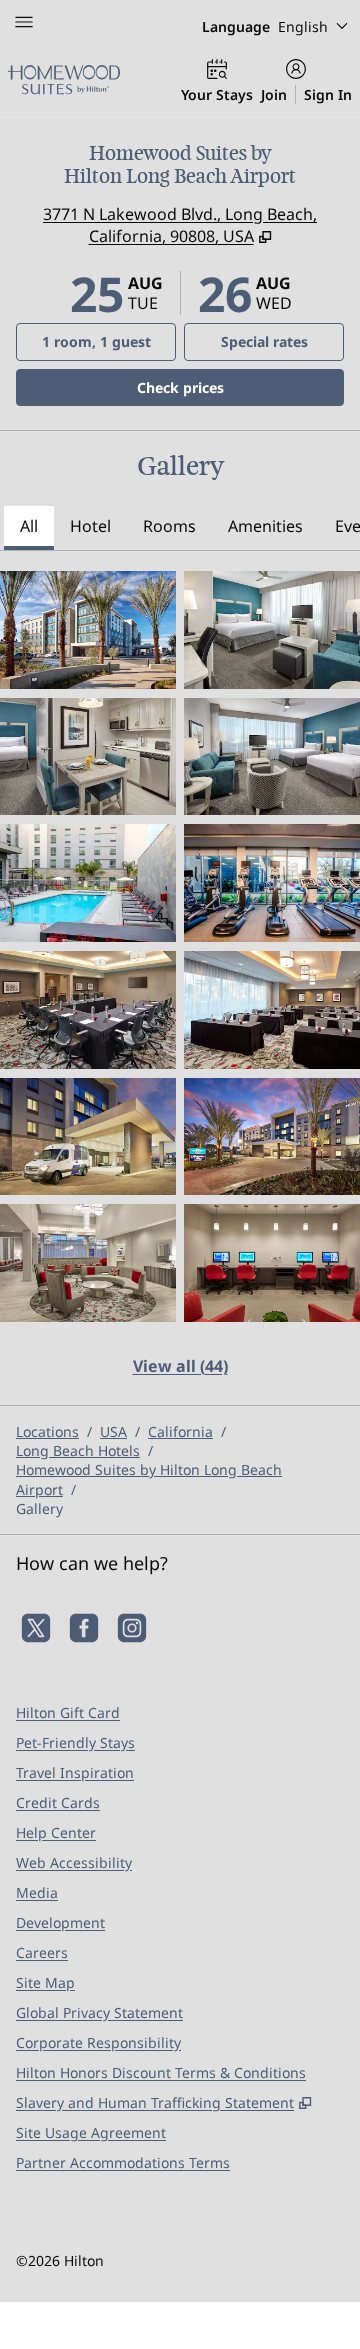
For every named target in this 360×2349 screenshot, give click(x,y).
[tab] (29, 528)
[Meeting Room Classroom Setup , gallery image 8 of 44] (272, 1010)
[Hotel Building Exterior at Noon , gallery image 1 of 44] (88, 630)
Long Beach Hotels (78, 1450)
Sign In (328, 94)
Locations (47, 1431)
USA (113, 1431)
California (180, 1431)
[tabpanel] (180, 986)
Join (274, 94)
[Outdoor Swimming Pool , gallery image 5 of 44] (88, 883)
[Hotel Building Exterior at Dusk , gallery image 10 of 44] (272, 1137)
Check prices (232, 387)
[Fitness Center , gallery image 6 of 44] (272, 883)
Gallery (39, 1508)
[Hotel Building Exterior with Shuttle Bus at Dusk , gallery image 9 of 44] (88, 1137)
